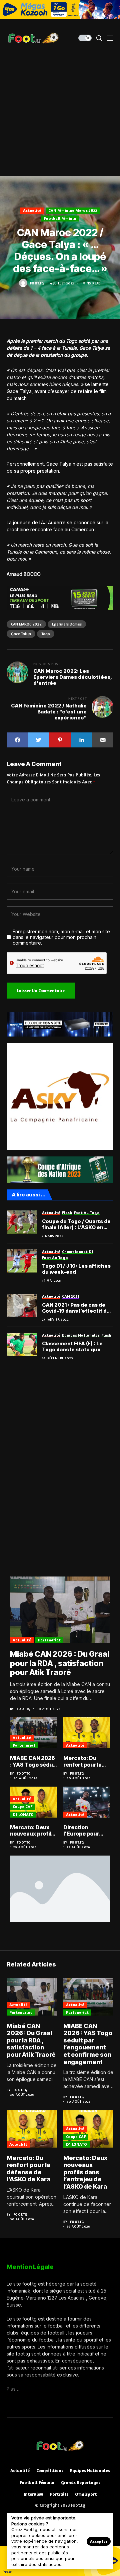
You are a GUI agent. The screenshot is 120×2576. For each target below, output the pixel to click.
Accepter (99, 2541)
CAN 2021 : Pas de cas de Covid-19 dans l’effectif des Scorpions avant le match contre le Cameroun (77, 1308)
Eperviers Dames (67, 624)
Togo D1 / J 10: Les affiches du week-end (76, 1269)
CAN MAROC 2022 (26, 624)
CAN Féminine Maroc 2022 (73, 210)
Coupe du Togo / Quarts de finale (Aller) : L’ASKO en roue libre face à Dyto (76, 1224)
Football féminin (60, 218)
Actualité (32, 210)
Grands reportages (81, 2483)
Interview (33, 2494)
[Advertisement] (60, 113)
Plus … (14, 2389)
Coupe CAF (22, 1806)
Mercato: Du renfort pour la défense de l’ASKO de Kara (83, 1761)
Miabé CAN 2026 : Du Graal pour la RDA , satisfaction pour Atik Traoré (60, 1663)
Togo (46, 634)
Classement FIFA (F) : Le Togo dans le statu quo (72, 1347)
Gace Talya (21, 634)
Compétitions (50, 2471)
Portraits (59, 2494)
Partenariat (49, 1640)
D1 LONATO (23, 1814)
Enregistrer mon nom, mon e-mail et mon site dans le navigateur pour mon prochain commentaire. (61, 937)
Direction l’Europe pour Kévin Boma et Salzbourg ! (82, 1831)
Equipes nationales (90, 2471)
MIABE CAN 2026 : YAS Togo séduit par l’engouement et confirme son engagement (33, 1761)
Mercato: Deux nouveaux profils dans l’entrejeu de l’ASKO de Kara (32, 1831)
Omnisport (86, 2494)
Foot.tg (37, 283)
